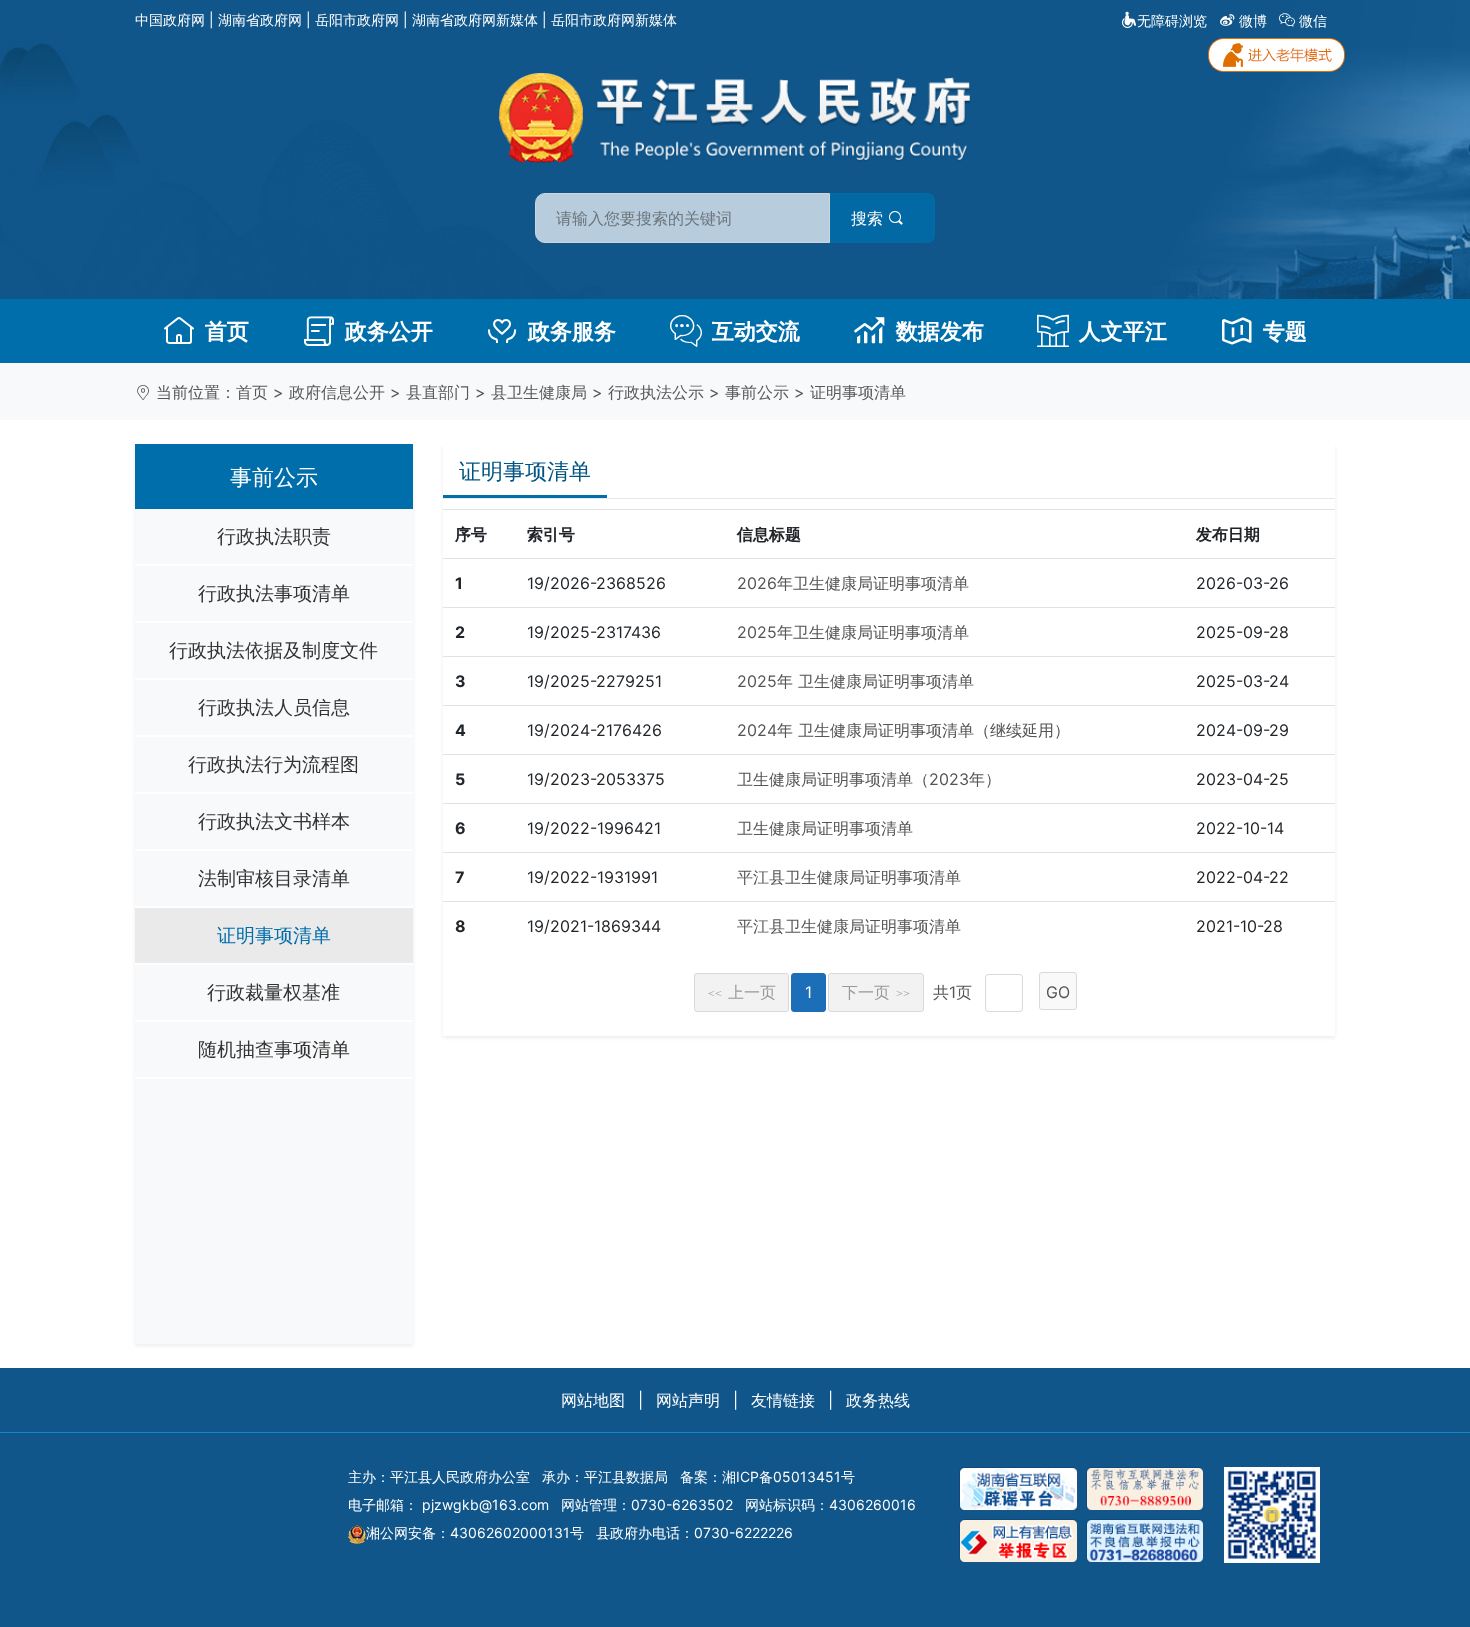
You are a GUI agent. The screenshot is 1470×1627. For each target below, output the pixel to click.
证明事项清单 (858, 392)
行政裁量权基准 (273, 992)
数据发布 (940, 331)
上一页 (742, 992)
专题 (1285, 331)
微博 (1253, 20)
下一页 (876, 992)
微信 (1313, 20)
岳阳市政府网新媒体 (614, 19)
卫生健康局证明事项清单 (825, 828)
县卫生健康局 (539, 392)
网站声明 (688, 1400)
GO (1058, 992)
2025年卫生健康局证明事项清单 (853, 632)
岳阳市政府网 (357, 19)
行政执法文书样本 (274, 821)
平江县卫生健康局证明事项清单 (849, 877)
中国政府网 (170, 19)
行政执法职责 (274, 536)
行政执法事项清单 (274, 593)
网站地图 (593, 1400)
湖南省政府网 (260, 19)
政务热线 (878, 1400)
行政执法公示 (656, 392)
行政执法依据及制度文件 (273, 650)
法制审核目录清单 (274, 878)
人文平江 (1123, 331)
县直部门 (438, 392)
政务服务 (572, 331)
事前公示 (757, 392)
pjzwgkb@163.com (485, 1504)
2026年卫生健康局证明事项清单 (853, 583)
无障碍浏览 (1172, 20)
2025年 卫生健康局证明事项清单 (855, 681)
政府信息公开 (337, 392)
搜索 (869, 218)
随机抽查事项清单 (274, 1049)
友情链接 (783, 1400)
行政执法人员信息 (274, 707)
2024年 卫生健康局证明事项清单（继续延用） (903, 730)
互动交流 (756, 331)
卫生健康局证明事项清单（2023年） (869, 779)
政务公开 (389, 331)
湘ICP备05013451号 (788, 1476)
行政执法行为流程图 (273, 764)
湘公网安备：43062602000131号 (475, 1532)
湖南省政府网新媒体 (475, 19)
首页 (227, 331)
